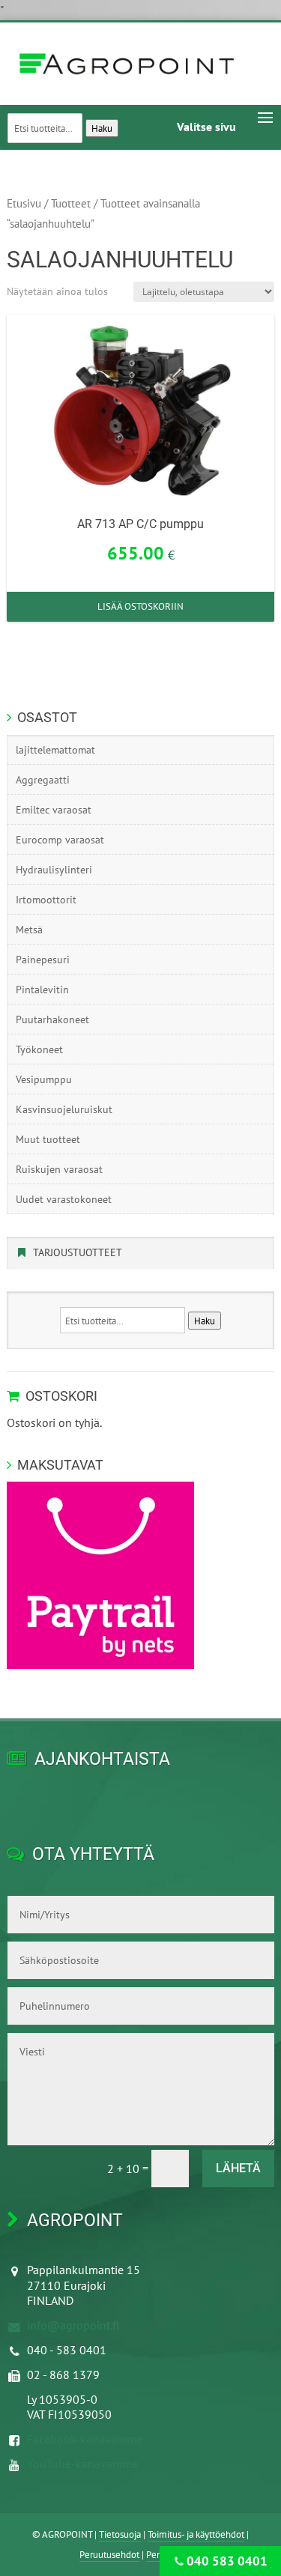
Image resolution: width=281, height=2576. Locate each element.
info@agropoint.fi (73, 2325)
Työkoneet (39, 1049)
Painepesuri (43, 960)
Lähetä (238, 2168)
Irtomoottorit (46, 900)
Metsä (29, 930)
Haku (102, 128)
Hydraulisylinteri (54, 870)
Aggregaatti (43, 780)
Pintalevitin (42, 990)
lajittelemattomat (55, 750)
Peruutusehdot (109, 2555)
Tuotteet (71, 203)
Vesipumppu (44, 1079)
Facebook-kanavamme (85, 2439)
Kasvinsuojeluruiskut (64, 1109)
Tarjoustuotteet (78, 1252)
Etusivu (24, 203)
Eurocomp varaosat (60, 840)
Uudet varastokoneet (64, 1199)
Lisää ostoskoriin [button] (140, 606)
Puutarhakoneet (52, 1019)
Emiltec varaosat (54, 810)
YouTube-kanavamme (82, 2464)
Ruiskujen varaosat (59, 1169)
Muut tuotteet (48, 1139)
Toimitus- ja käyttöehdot (196, 2534)
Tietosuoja (120, 2534)
